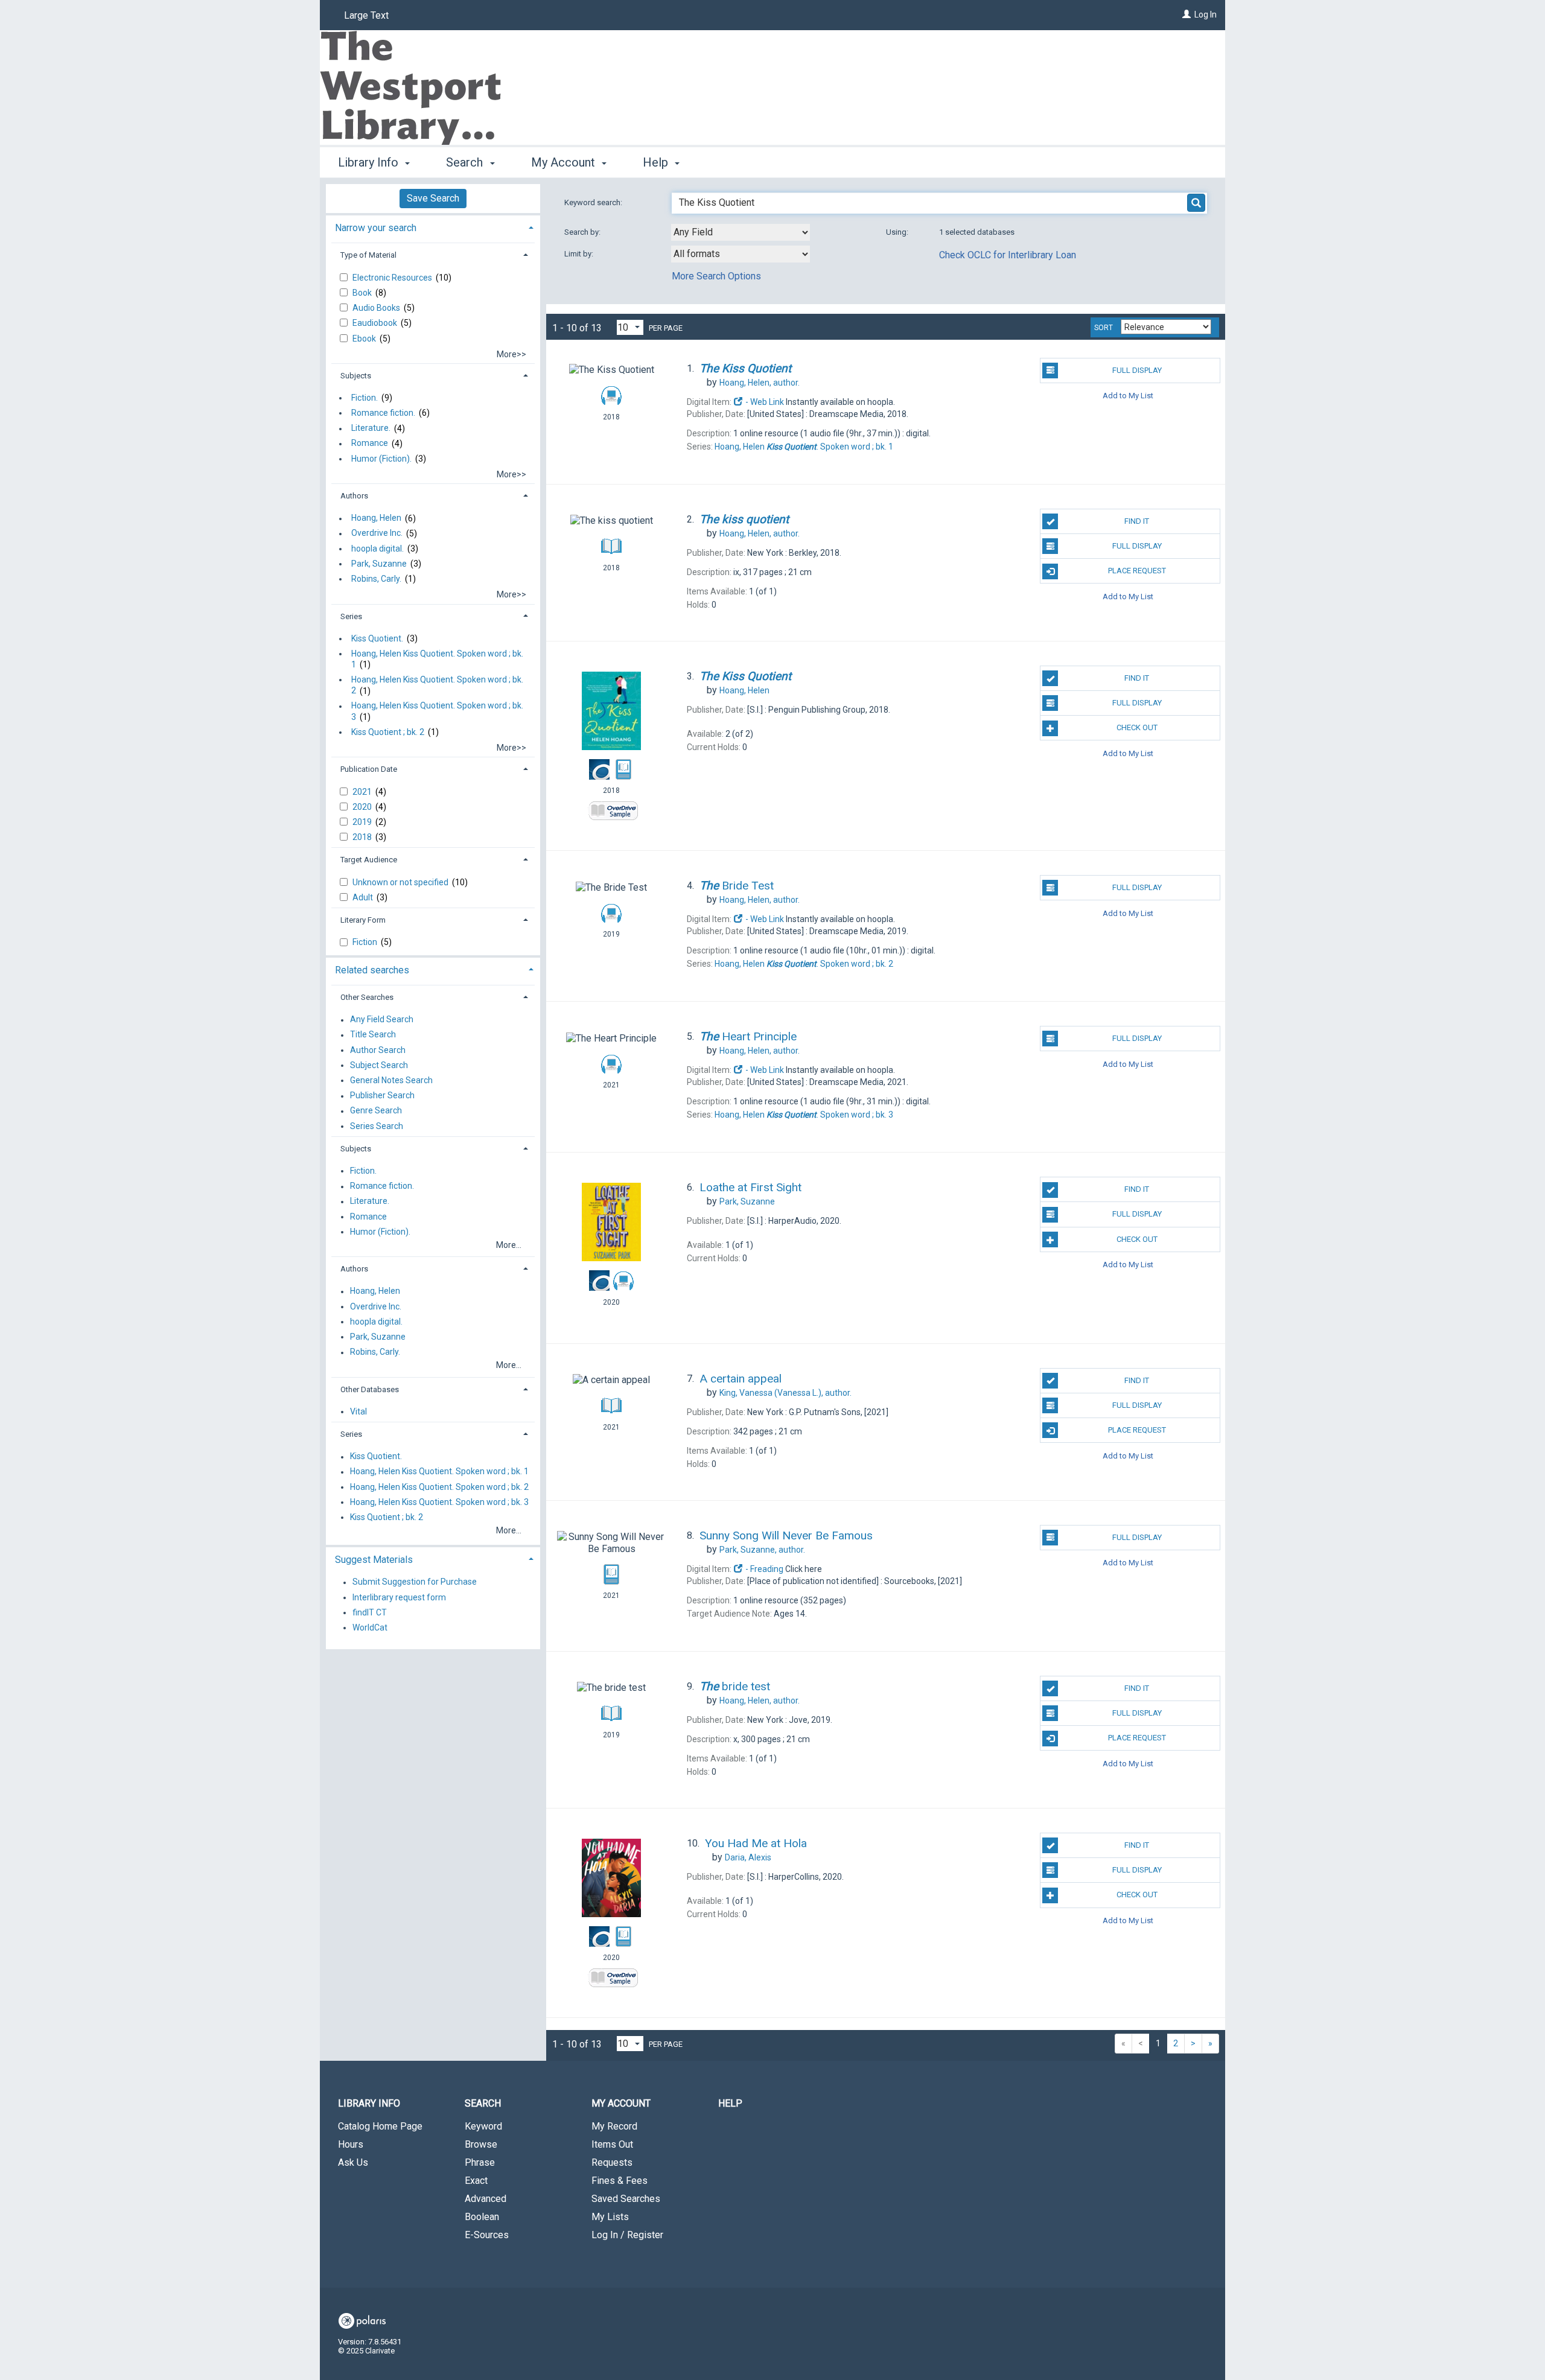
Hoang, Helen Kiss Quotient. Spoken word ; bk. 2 (437, 685)
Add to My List (1128, 396)
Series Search (377, 1126)
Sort (1104, 328)
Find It (1137, 521)
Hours (351, 2144)
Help (730, 2103)
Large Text (366, 15)
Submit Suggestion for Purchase (415, 1582)
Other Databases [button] (370, 1389)
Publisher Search (382, 1096)
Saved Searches (626, 2199)
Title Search (373, 1035)
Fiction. (365, 398)
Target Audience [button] (369, 860)
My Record (614, 2126)
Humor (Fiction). (381, 459)
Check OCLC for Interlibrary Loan (1008, 255)
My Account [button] (565, 162)
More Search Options (716, 276)
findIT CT (370, 1612)
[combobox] (741, 232)
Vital (358, 1411)
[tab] (433, 227)
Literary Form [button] (363, 920)
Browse (481, 2144)
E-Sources (487, 2235)
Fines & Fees (620, 2181)
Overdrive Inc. (377, 533)
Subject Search (379, 1065)
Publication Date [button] (369, 769)
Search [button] (466, 162)
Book (363, 293)
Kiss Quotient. (377, 638)
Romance (370, 444)
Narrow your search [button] (376, 228)
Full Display (1137, 370)
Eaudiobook (376, 323)
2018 (363, 837)
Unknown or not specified (401, 882)
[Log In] (1187, 14)
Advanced (486, 2199)
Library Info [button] (370, 162)
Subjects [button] (356, 376)
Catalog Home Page (380, 2126)
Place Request (1137, 571)
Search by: (583, 232)
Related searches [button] (372, 970)
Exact (476, 2181)
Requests (612, 2162)
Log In (1206, 14)
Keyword (483, 2126)
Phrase (480, 2162)
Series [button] (351, 616)
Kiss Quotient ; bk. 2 (388, 732)
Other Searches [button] (367, 997)
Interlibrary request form (399, 1597)
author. (760, 383)
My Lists (610, 2217)
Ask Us (353, 2162)
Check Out (1137, 727)
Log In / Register (627, 2235)
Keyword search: (594, 202)
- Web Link (764, 402)
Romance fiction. (383, 413)
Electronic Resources (393, 278)
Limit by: (580, 254)
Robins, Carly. (376, 579)
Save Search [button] (433, 198)
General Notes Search (391, 1080)
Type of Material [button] (368, 255)
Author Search (378, 1050)
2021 (363, 792)
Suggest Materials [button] (374, 1560)
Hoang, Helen (376, 518)
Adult (364, 897)
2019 (363, 822)
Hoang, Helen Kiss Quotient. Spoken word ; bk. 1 (437, 659)
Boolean (482, 2217)
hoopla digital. (377, 549)
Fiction (366, 942)
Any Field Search (382, 1020)
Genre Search (376, 1111)
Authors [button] (354, 496)
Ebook (365, 339)
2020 (363, 807)
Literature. (371, 428)
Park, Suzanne (379, 564)
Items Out (612, 2144)
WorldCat (370, 1627)
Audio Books (377, 308)
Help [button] (657, 162)
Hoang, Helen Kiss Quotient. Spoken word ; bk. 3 (437, 711)
